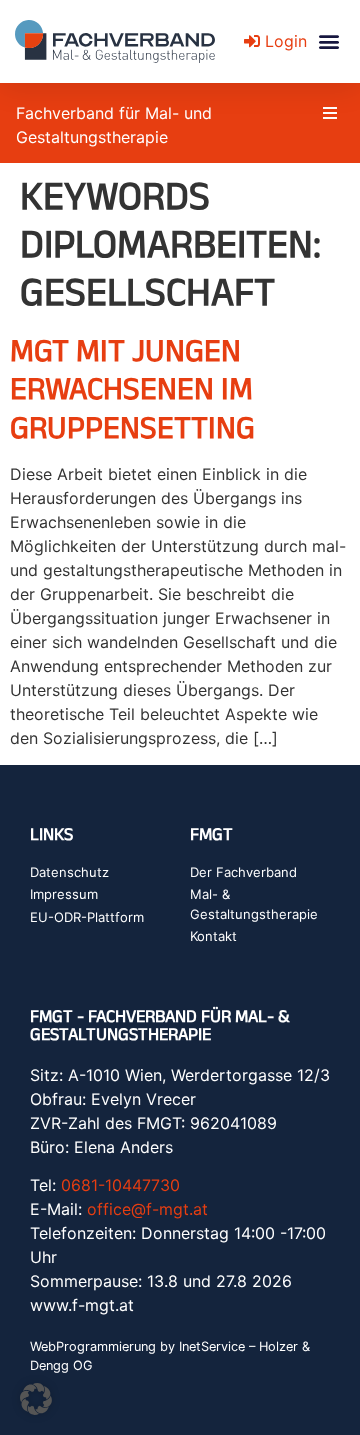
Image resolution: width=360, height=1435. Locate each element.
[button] (328, 41)
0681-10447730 (120, 1185)
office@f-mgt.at (147, 1209)
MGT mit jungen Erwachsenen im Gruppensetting (132, 388)
